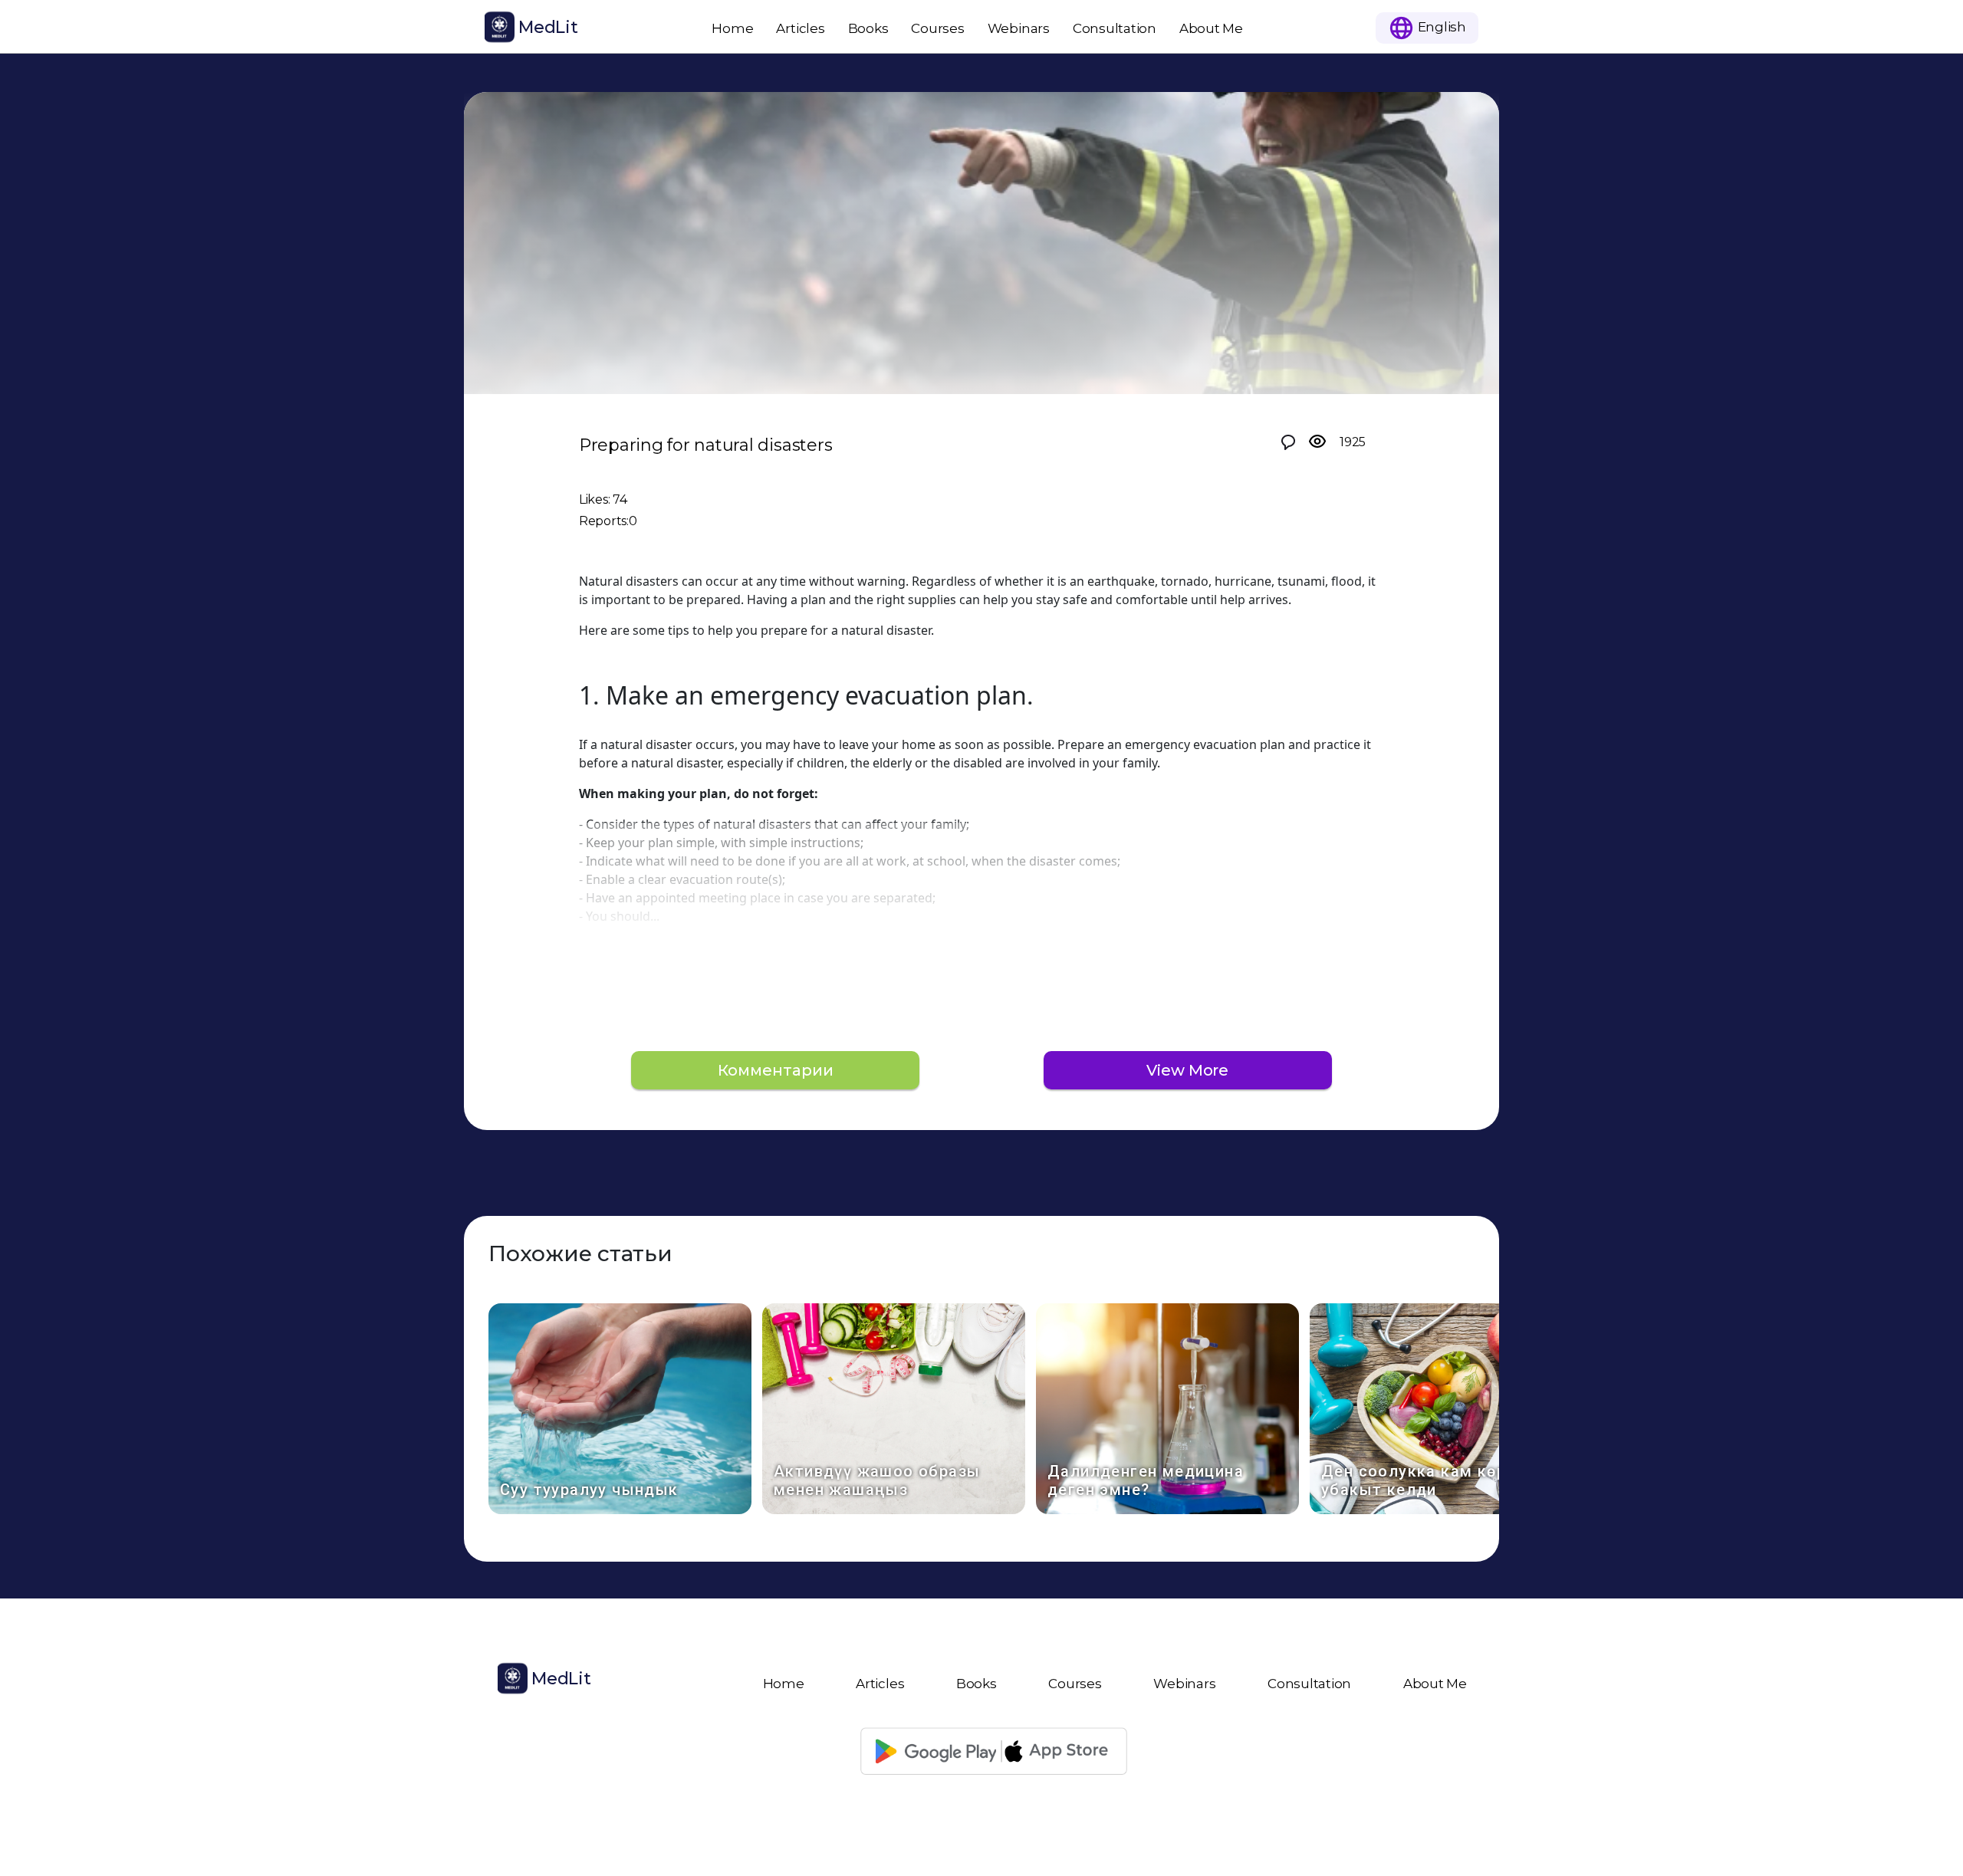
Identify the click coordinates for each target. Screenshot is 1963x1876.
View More (1187, 1070)
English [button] (1440, 26)
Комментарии (775, 1070)
